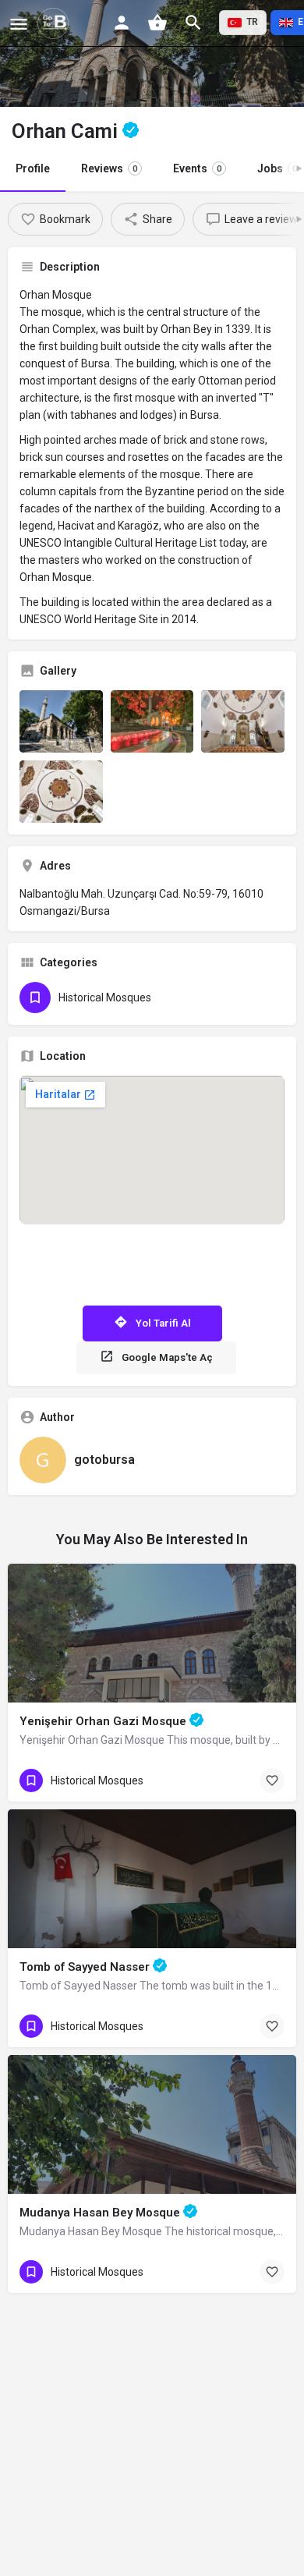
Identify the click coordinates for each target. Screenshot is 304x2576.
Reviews (109, 168)
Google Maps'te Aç (167, 1357)
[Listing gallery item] (61, 721)
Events (197, 168)
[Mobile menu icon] (19, 24)
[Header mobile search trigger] (193, 23)
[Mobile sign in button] (122, 23)
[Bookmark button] (272, 1781)
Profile (33, 168)
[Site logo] (55, 23)
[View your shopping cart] (157, 23)
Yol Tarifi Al (163, 1323)
